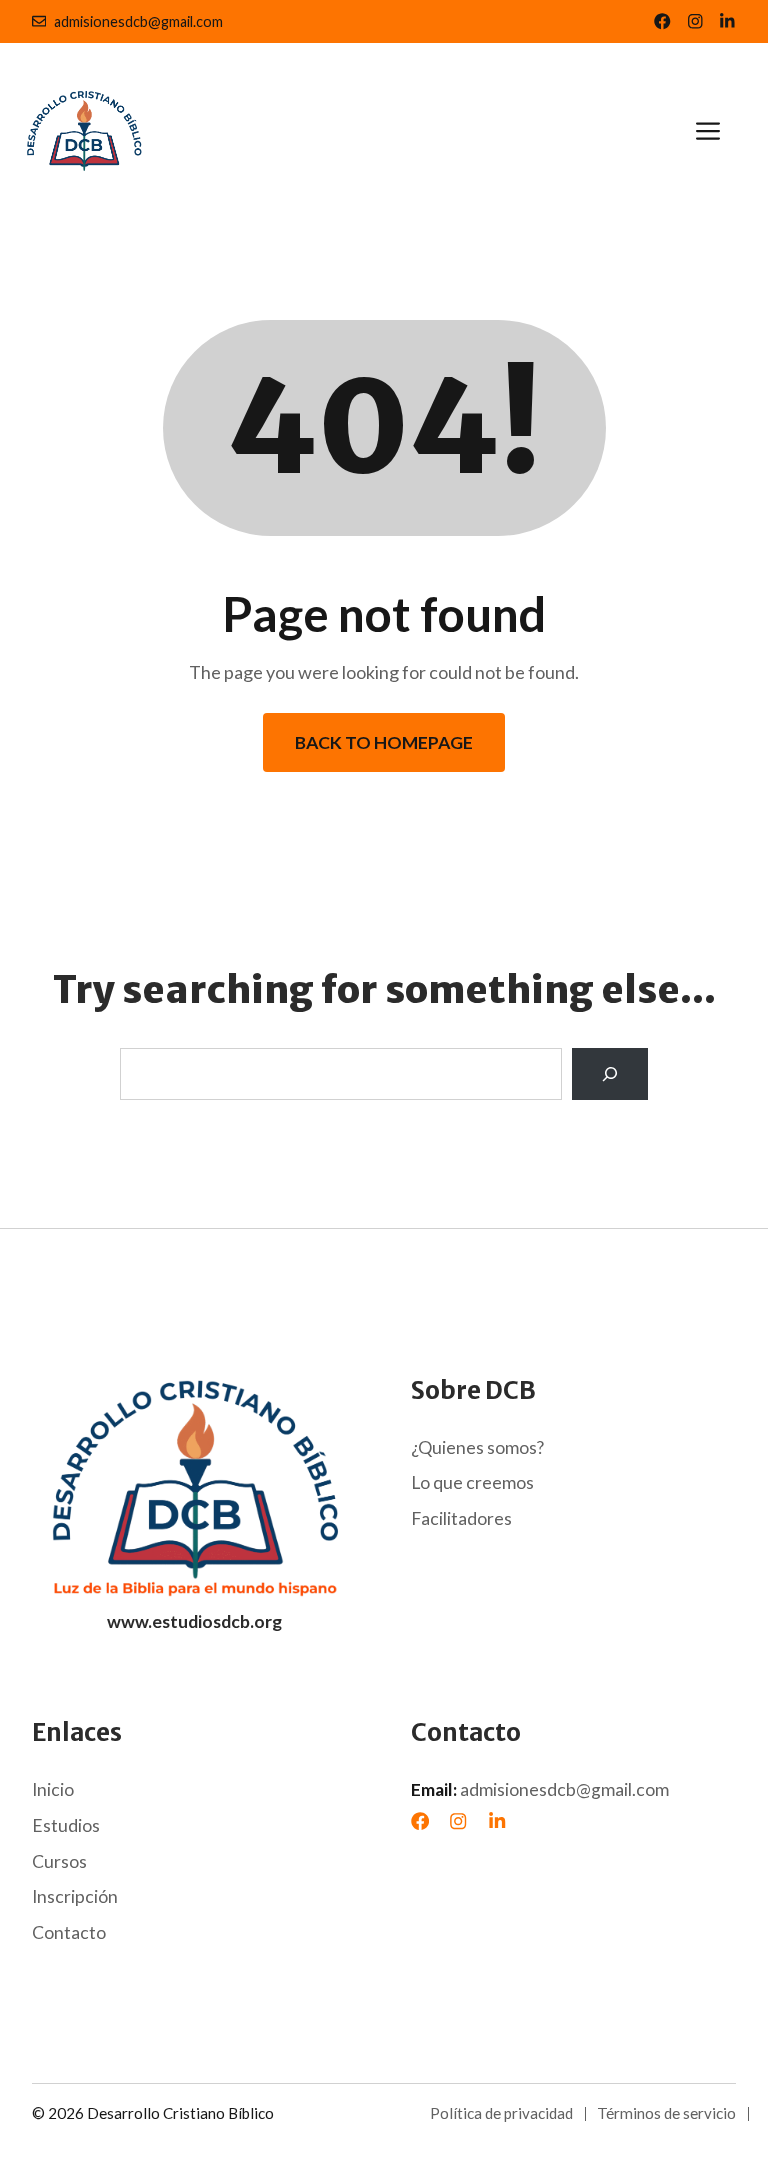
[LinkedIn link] (695, 21)
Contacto (69, 1932)
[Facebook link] (662, 21)
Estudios (66, 1825)
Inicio (53, 1789)
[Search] (610, 1074)
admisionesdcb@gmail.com (138, 21)
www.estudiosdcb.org (194, 1621)
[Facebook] (420, 1821)
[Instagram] (458, 1821)
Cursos (59, 1861)
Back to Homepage (384, 742)
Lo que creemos (472, 1482)
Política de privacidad (501, 2113)
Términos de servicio (666, 2113)
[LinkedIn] (497, 1821)
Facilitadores (461, 1518)
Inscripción (75, 1896)
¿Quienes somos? (477, 1447)
